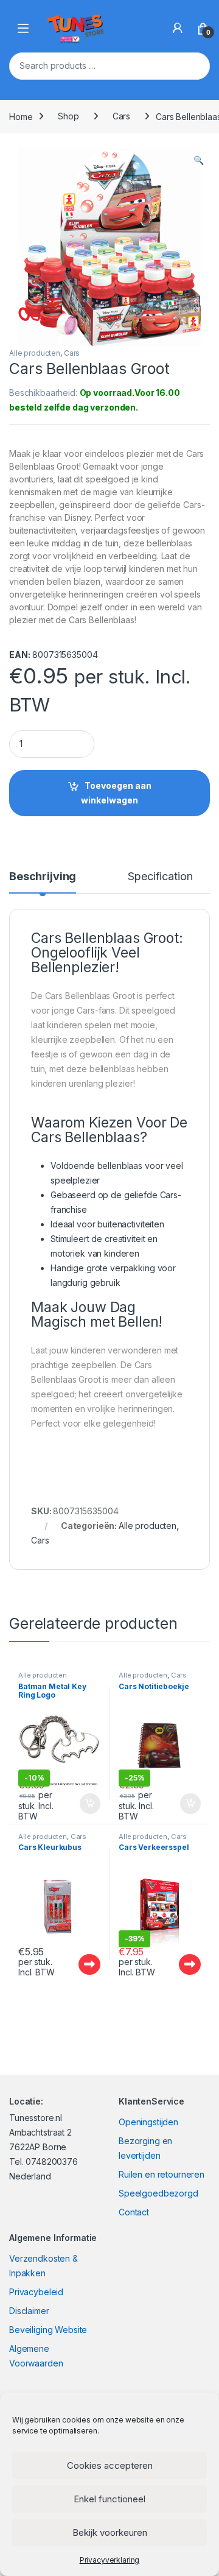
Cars (121, 116)
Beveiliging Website (48, 2330)
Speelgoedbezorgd (158, 2193)
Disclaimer (29, 2311)
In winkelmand (77, 1804)
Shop (68, 116)
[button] (199, 160)
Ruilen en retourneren (162, 2174)
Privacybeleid (36, 2292)
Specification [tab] (160, 877)
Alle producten (35, 353)
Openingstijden (148, 2122)
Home (21, 116)
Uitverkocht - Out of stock (78, 1964)
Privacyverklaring (110, 2560)
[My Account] (178, 28)
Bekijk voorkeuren (110, 2532)
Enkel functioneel (109, 2499)
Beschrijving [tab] (43, 877)
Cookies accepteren (110, 2465)
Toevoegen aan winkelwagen (116, 793)
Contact (134, 2212)
